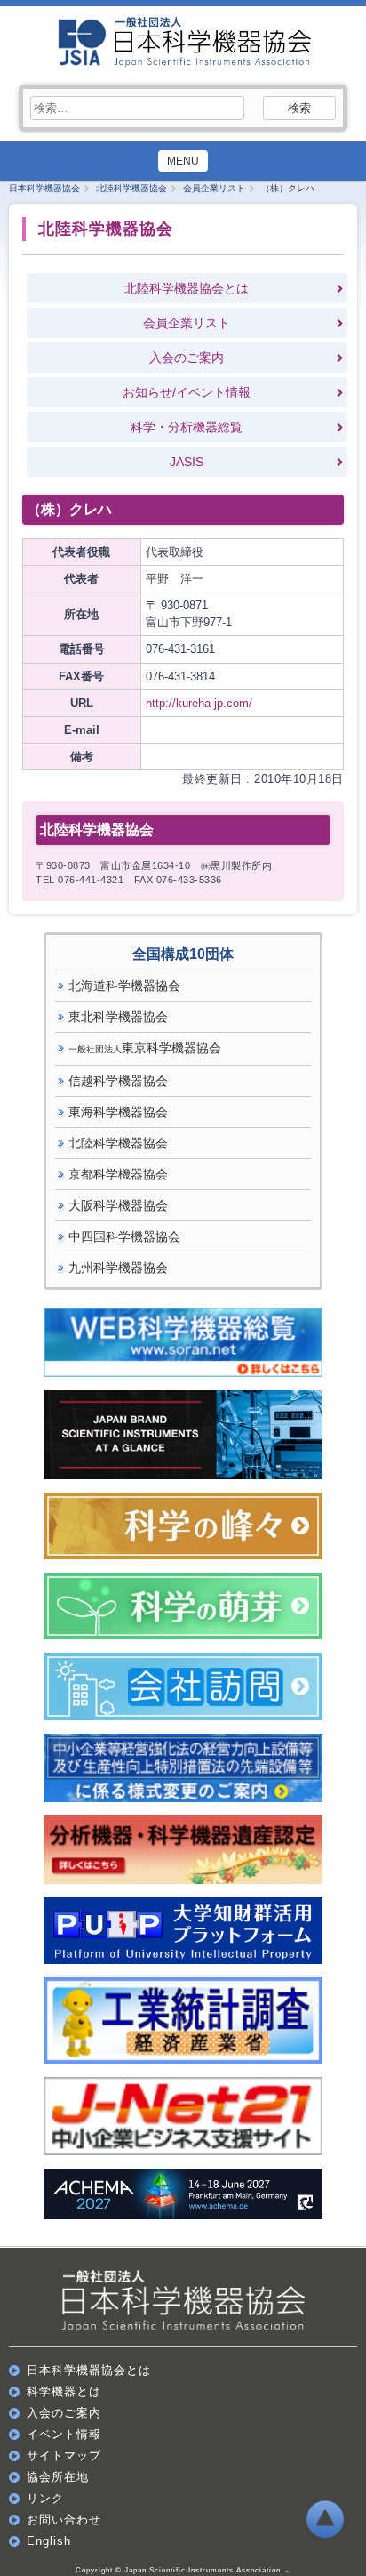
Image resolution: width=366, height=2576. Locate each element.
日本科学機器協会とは (89, 2370)
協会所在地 (58, 2477)
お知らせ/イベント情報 (187, 392)
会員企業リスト (187, 323)
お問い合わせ (64, 2520)
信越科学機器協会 (118, 1081)
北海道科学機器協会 (124, 986)
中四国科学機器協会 (124, 1236)
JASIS (187, 462)
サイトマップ (64, 2455)
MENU (183, 161)
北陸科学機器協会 (118, 1143)
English (49, 2541)
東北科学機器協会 (118, 1017)
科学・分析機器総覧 (187, 427)
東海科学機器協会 (118, 1112)
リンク (45, 2498)
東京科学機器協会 (145, 1048)
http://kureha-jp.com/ (199, 703)
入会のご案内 (187, 358)
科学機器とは (64, 2391)
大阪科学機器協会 (118, 1205)
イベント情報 (64, 2434)
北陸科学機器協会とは (187, 288)
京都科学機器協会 (118, 1174)
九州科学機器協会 (118, 1268)
